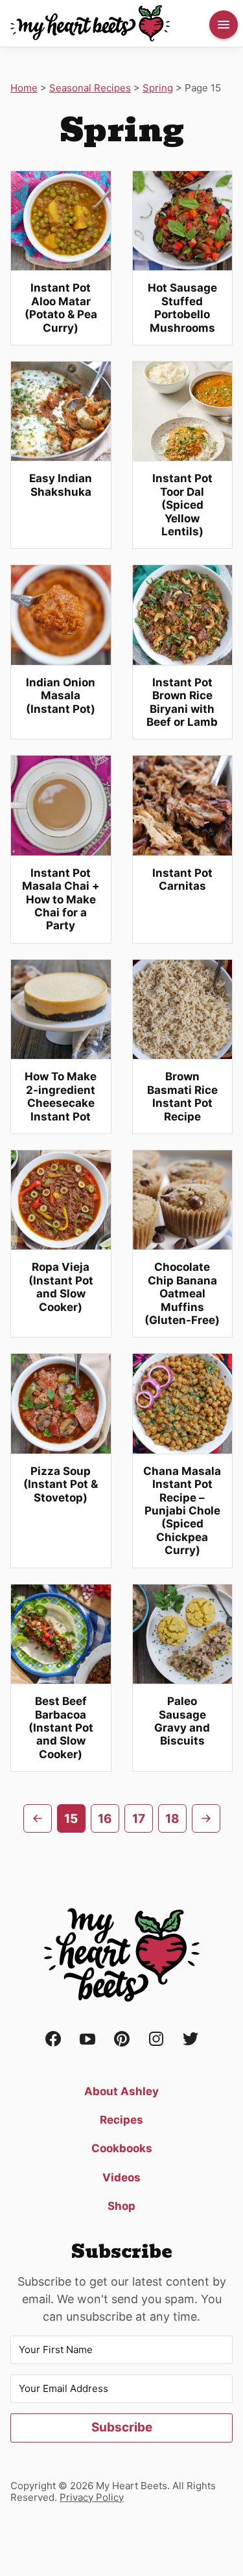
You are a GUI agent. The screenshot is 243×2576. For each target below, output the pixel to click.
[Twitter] (191, 2040)
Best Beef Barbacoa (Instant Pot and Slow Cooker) (61, 1728)
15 (71, 1819)
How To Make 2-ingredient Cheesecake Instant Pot (61, 1096)
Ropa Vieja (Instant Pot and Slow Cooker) (61, 1287)
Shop (121, 2206)
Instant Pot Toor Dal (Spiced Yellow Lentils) (182, 505)
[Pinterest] (122, 2040)
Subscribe (122, 2427)
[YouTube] (87, 2040)
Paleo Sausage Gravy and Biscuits (182, 1721)
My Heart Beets (90, 23)
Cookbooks (122, 2148)
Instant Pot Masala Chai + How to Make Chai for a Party (61, 899)
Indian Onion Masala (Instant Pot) (61, 696)
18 (172, 1819)
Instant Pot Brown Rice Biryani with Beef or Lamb (182, 702)
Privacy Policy (92, 2497)
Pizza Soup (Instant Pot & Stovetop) (61, 1484)
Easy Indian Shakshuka (61, 485)
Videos (121, 2177)
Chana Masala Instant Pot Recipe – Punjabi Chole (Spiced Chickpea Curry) (182, 1511)
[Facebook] (53, 2040)
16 (105, 1819)
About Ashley (121, 2091)
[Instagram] (156, 2040)
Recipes (121, 2120)
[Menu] (224, 25)
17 (139, 1819)
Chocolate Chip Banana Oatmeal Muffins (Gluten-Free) (182, 1294)
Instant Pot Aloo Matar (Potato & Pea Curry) (61, 307)
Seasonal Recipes (90, 88)
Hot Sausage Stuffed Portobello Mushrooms (182, 307)
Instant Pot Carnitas (182, 879)
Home (24, 88)
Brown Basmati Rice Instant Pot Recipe (182, 1096)
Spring (158, 88)
